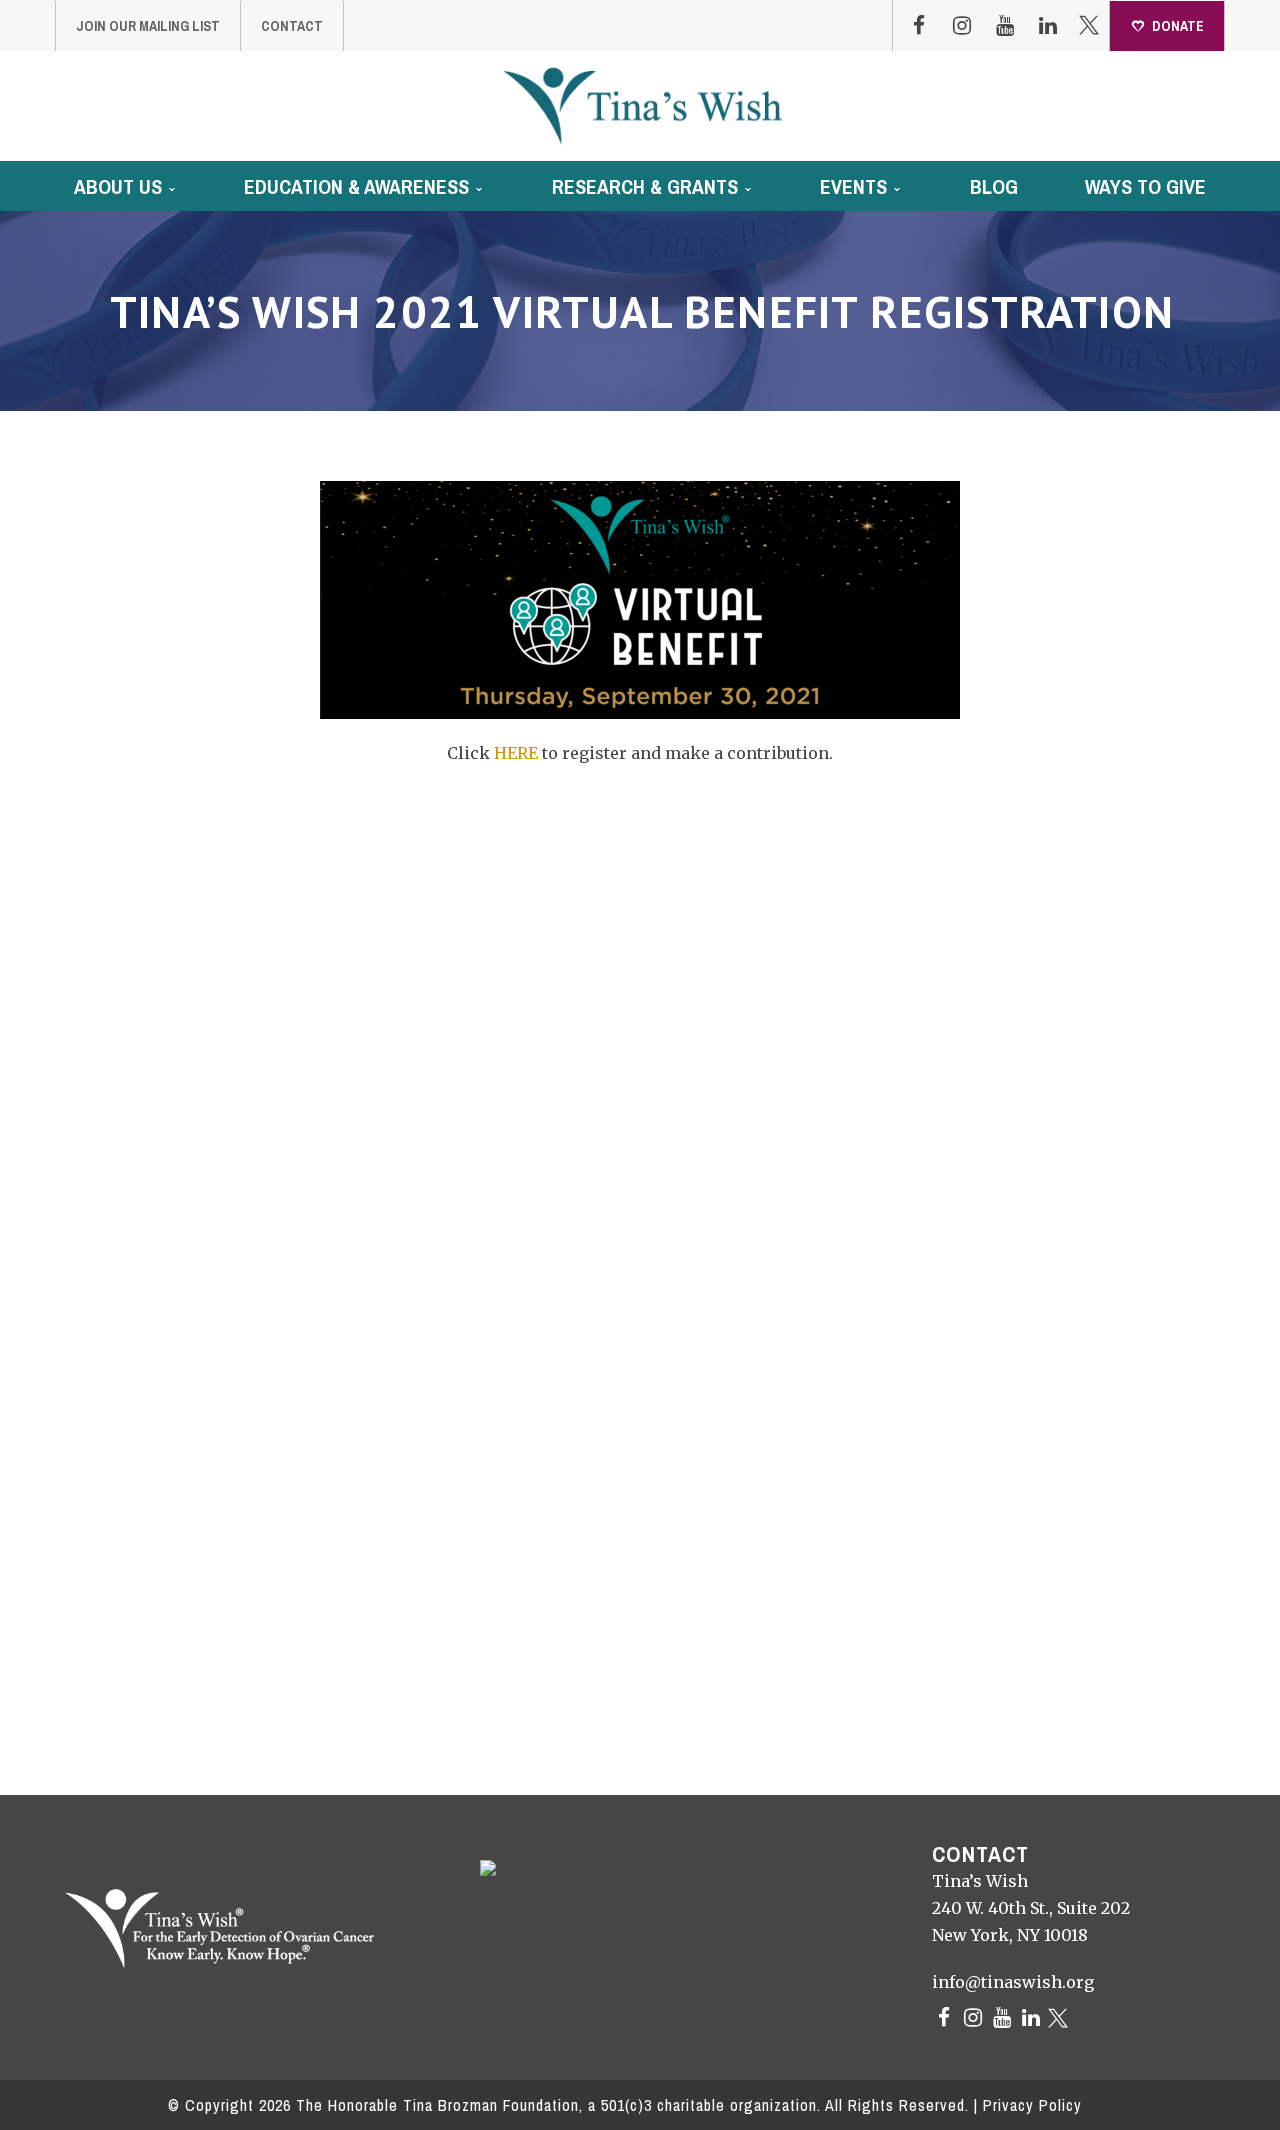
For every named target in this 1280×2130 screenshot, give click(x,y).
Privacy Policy (1032, 2105)
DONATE (1178, 26)
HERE (516, 753)
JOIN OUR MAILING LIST (148, 26)
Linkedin (1048, 26)
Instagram (962, 26)
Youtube (1005, 26)
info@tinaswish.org (1013, 1982)
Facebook (919, 26)
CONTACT (292, 26)
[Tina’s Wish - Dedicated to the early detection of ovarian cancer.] (642, 105)
